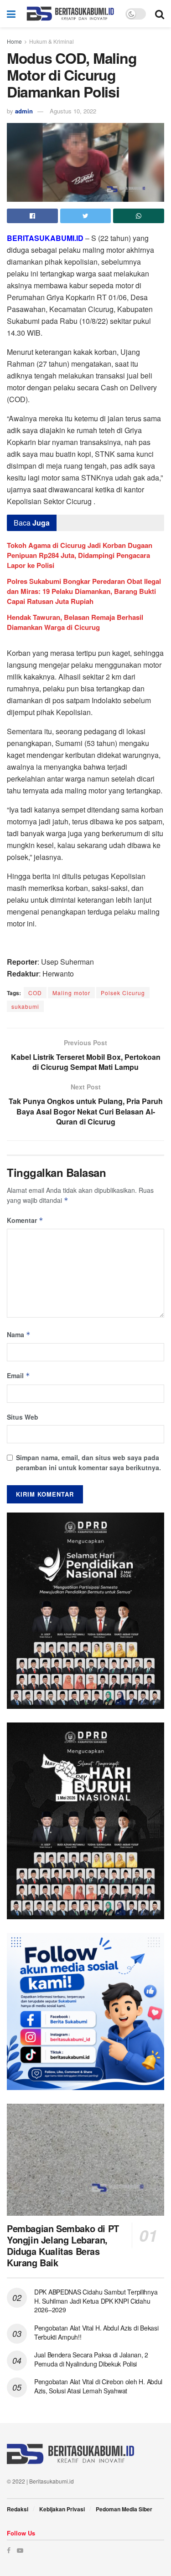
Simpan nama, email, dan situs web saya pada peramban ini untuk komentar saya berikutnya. (88, 1462)
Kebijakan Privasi (62, 2509)
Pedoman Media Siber (124, 2509)
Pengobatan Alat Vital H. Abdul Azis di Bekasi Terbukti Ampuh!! (96, 2332)
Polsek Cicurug (123, 993)
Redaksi (18, 2509)
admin (24, 111)
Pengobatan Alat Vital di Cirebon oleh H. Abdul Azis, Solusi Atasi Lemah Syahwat (98, 2386)
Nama (19, 1334)
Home (14, 41)
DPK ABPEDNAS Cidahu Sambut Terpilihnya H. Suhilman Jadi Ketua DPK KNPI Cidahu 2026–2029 (96, 2301)
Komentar (25, 1220)
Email (18, 1375)
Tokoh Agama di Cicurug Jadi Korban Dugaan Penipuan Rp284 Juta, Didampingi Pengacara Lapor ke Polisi (80, 555)
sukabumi (25, 1006)
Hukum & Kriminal (52, 41)
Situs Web (23, 1417)
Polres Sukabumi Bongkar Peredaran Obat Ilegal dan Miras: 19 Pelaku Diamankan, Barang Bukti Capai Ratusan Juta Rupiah (84, 591)
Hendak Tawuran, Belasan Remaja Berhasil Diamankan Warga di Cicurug (75, 622)
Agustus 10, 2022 (73, 111)
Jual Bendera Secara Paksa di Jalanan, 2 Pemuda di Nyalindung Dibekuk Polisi (91, 2359)
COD (35, 993)
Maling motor (71, 993)
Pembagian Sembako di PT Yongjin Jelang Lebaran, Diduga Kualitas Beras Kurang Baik (63, 2245)
